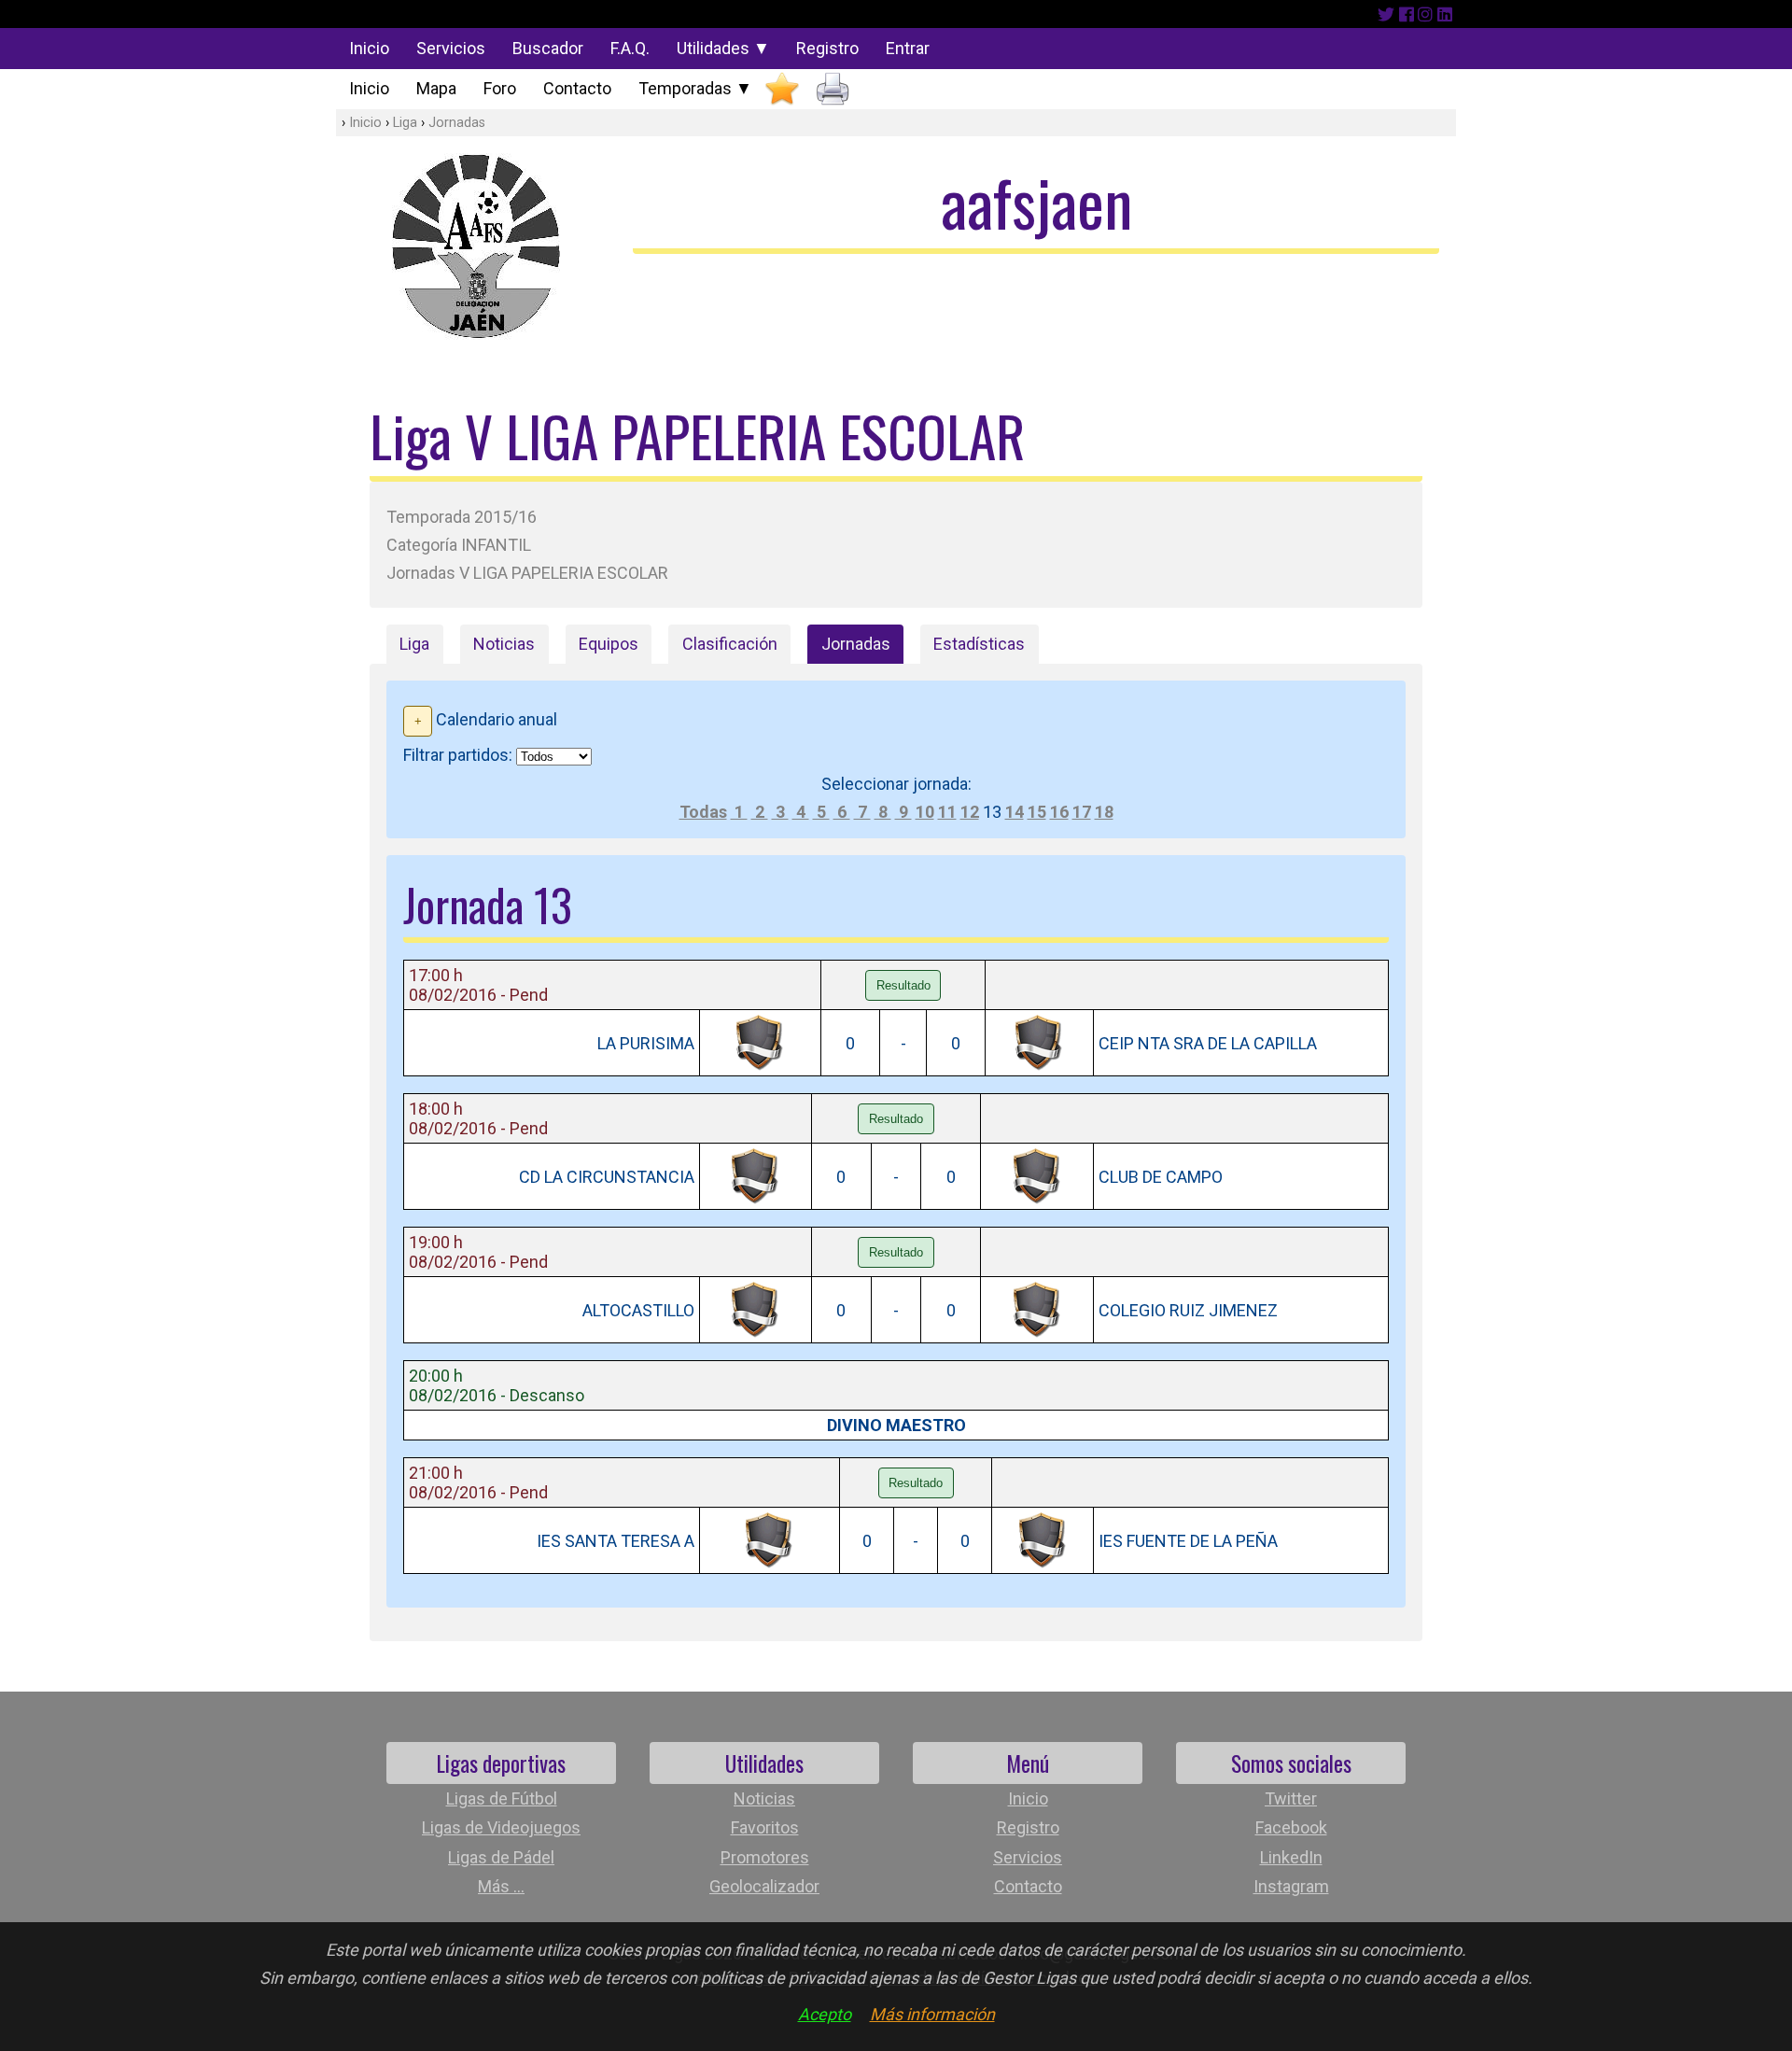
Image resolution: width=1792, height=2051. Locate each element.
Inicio (369, 48)
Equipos (609, 644)
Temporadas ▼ (695, 88)
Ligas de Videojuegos (501, 1827)
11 (947, 812)
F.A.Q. (630, 48)
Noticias (504, 644)
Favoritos (765, 1827)
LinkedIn (1291, 1857)
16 (1059, 812)
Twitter (1291, 1798)
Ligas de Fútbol (502, 1798)
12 (970, 812)
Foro (500, 88)
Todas (703, 812)
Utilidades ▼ (723, 48)
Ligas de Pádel (501, 1857)
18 (1104, 812)
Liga (405, 123)
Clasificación (730, 644)
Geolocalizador (764, 1886)
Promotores (765, 1857)
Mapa (436, 88)
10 (925, 812)
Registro (827, 48)
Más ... (501, 1886)
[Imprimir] (833, 89)
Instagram (1291, 1886)
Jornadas (457, 123)
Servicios (451, 48)
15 (1037, 812)
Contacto (577, 88)
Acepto (825, 2014)
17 (1082, 812)
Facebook (1291, 1827)
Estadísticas (979, 644)
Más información (932, 2014)
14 (1015, 812)
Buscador (548, 48)
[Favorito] (782, 89)
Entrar (908, 48)
